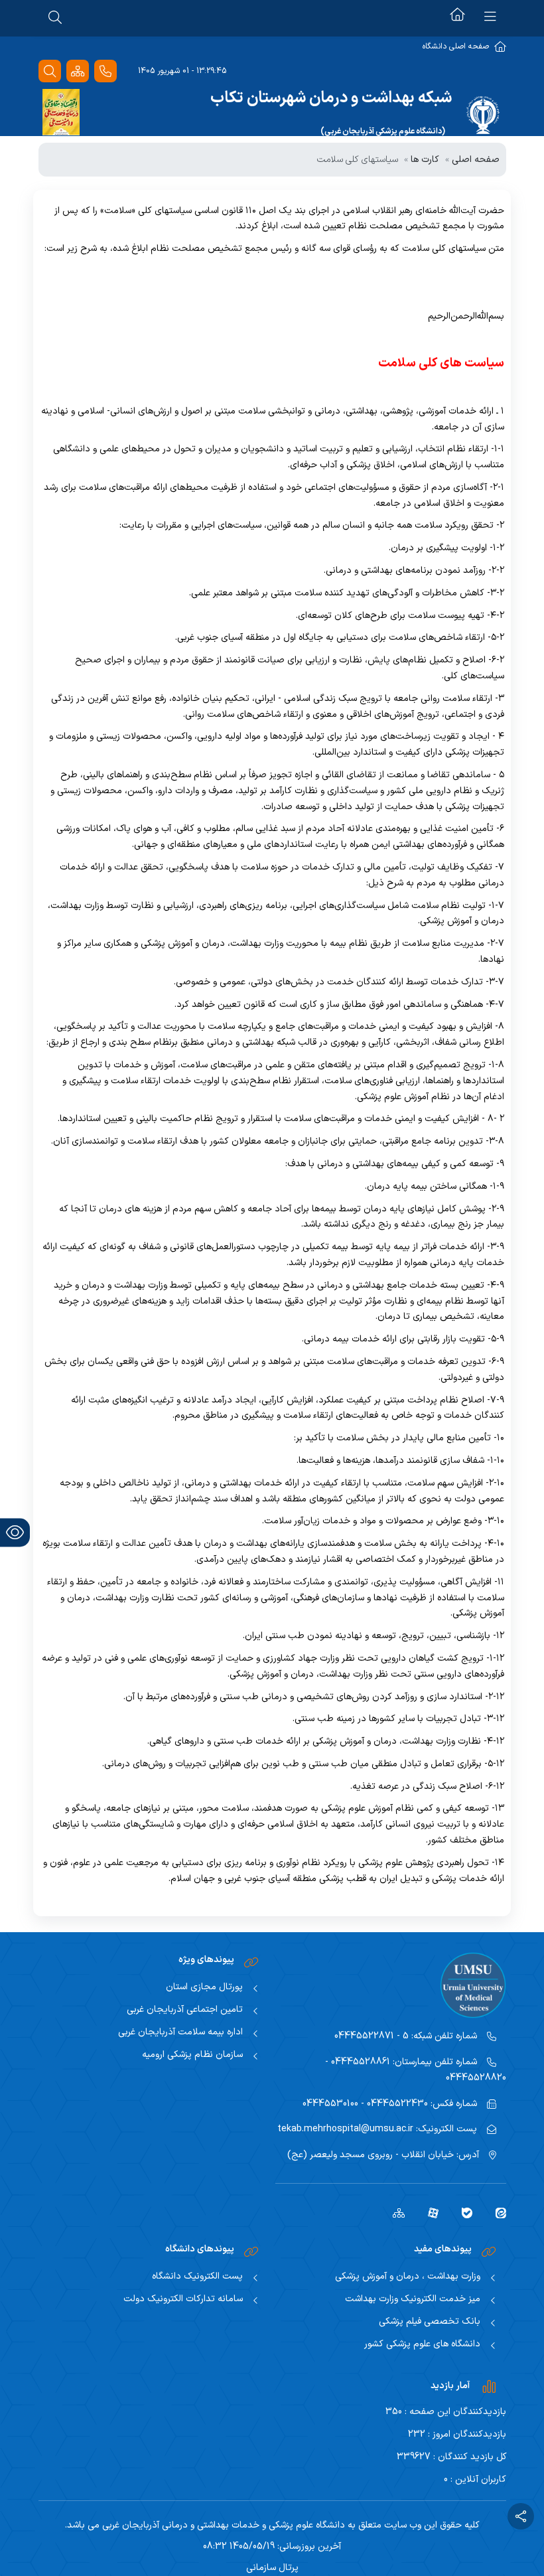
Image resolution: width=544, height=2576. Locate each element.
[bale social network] (462, 2212)
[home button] (457, 17)
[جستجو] (50, 71)
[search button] (55, 17)
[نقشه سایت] (78, 71)
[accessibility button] (15, 1532)
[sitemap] (394, 2212)
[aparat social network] (428, 2212)
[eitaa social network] (496, 2212)
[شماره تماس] (105, 71)
